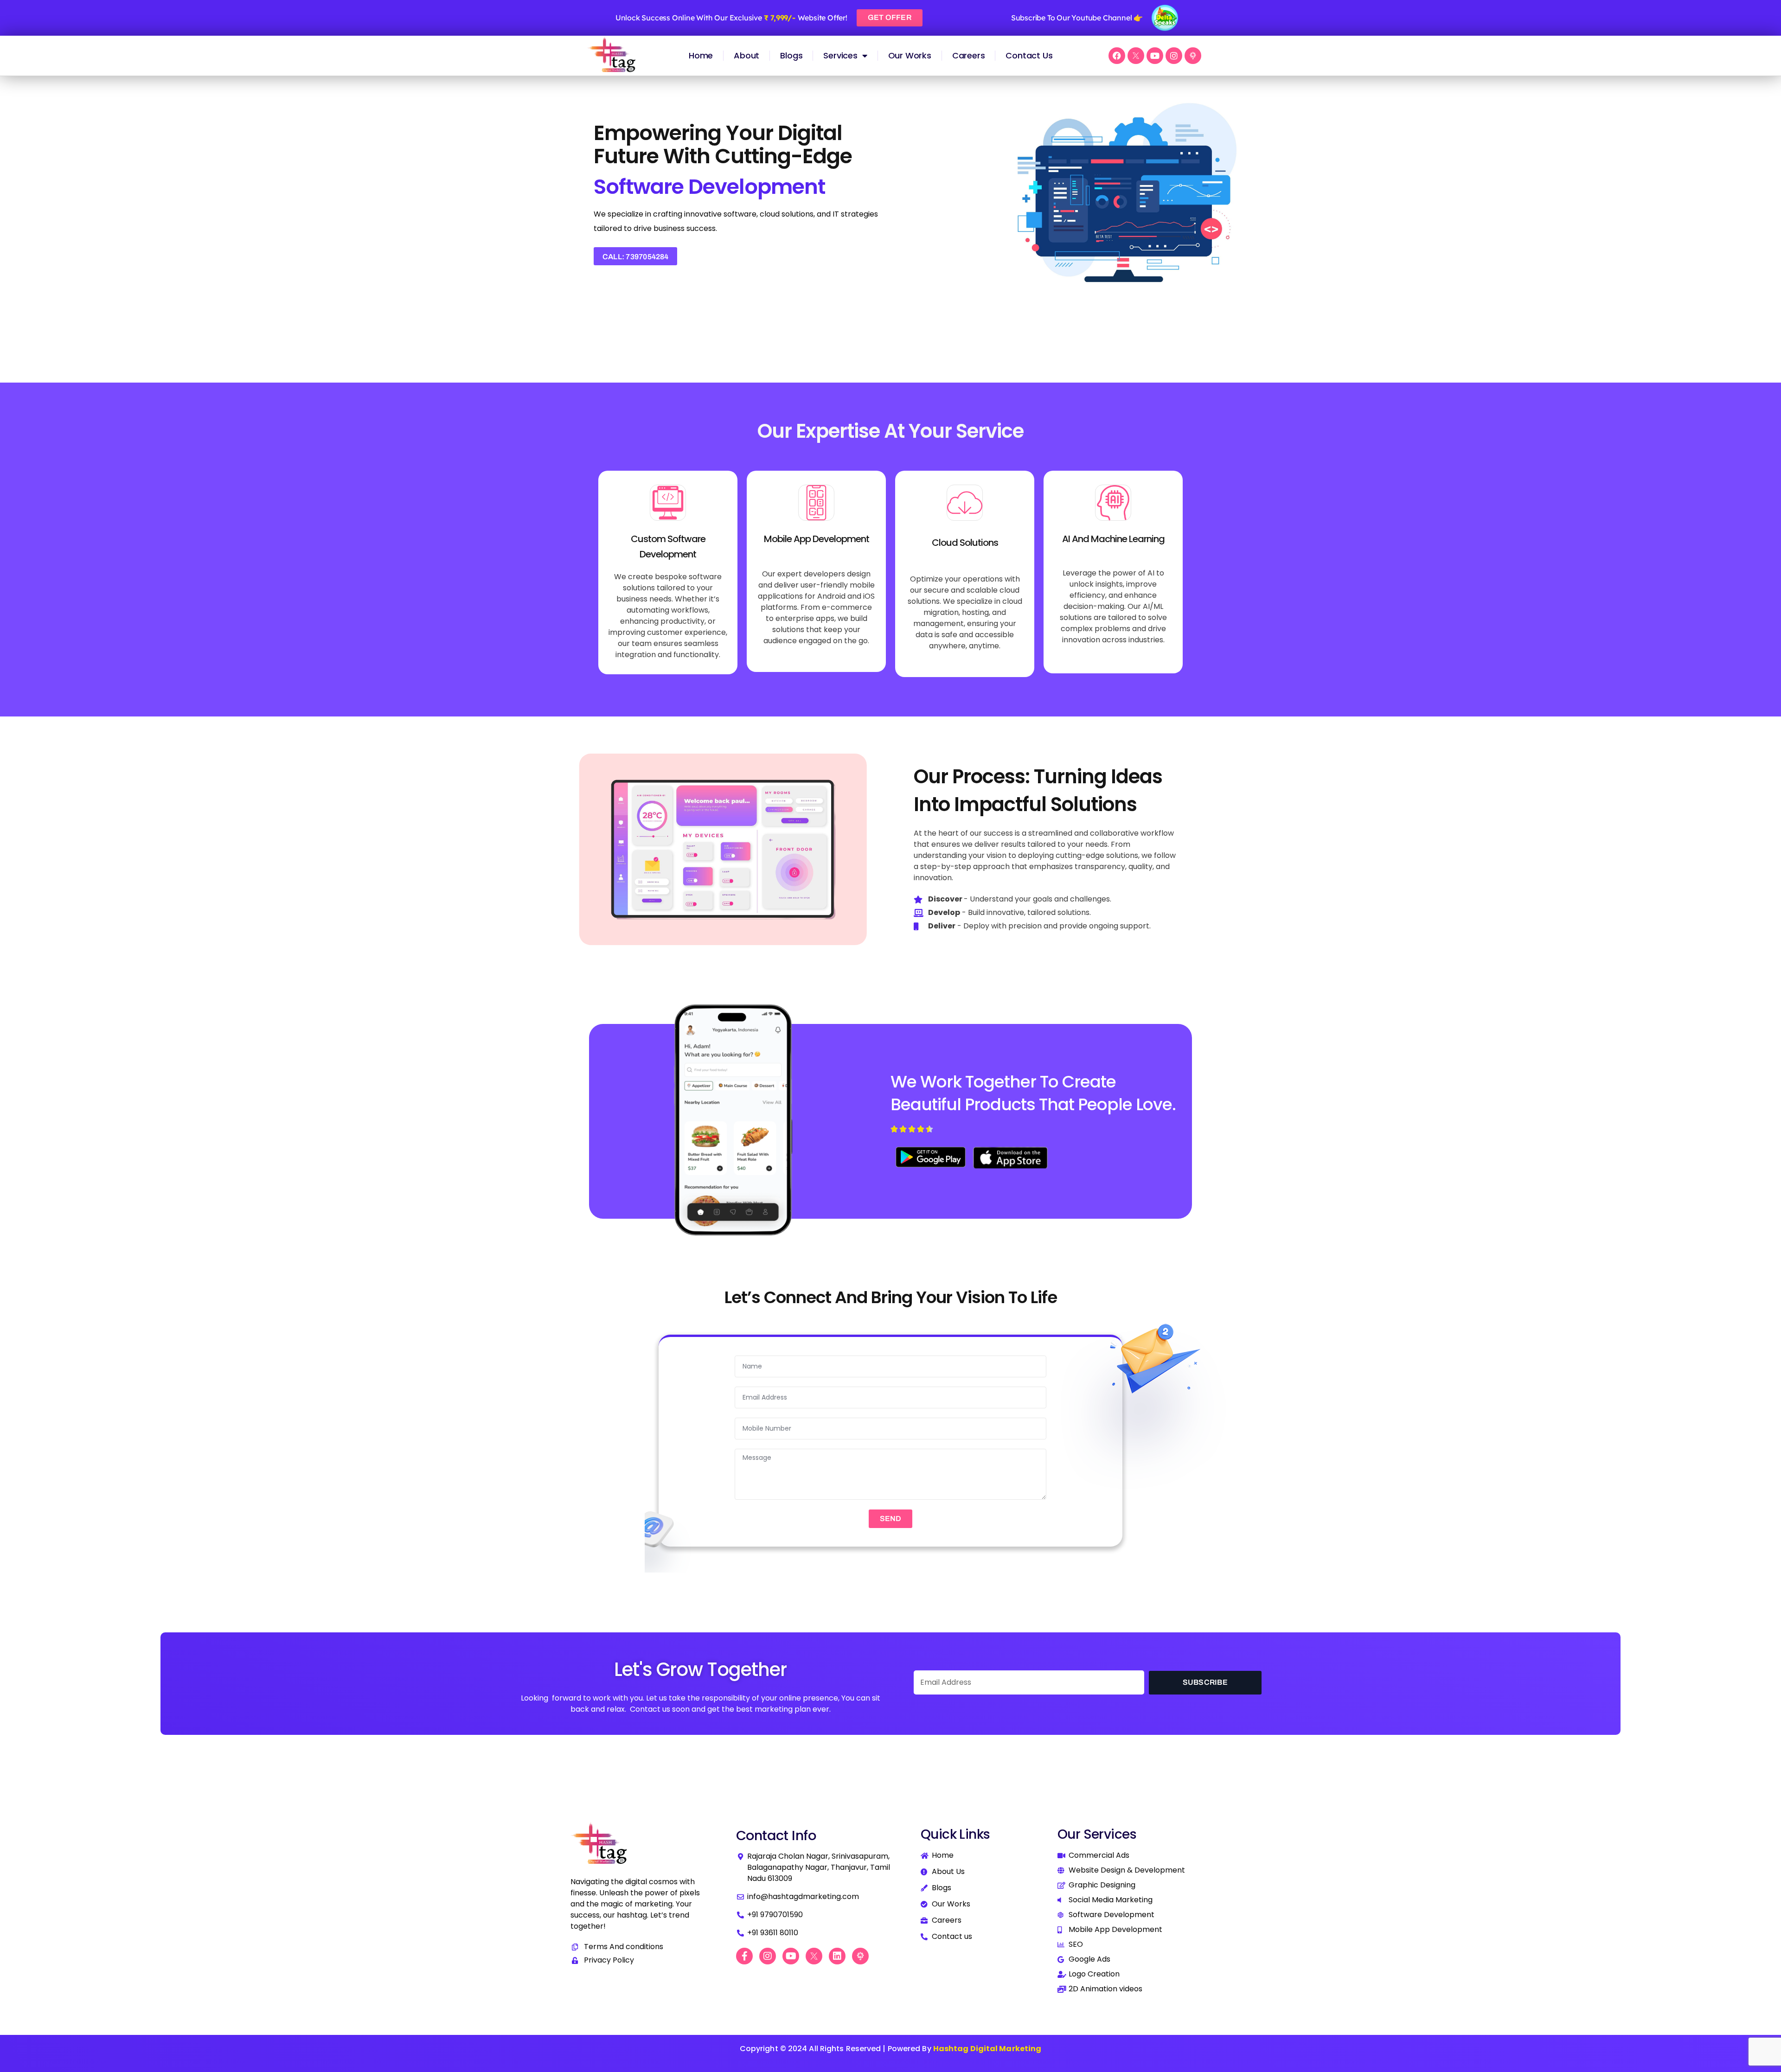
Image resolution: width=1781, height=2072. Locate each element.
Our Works (910, 55)
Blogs (791, 55)
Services (840, 55)
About (746, 55)
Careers (969, 55)
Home (701, 55)
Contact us (1029, 55)
